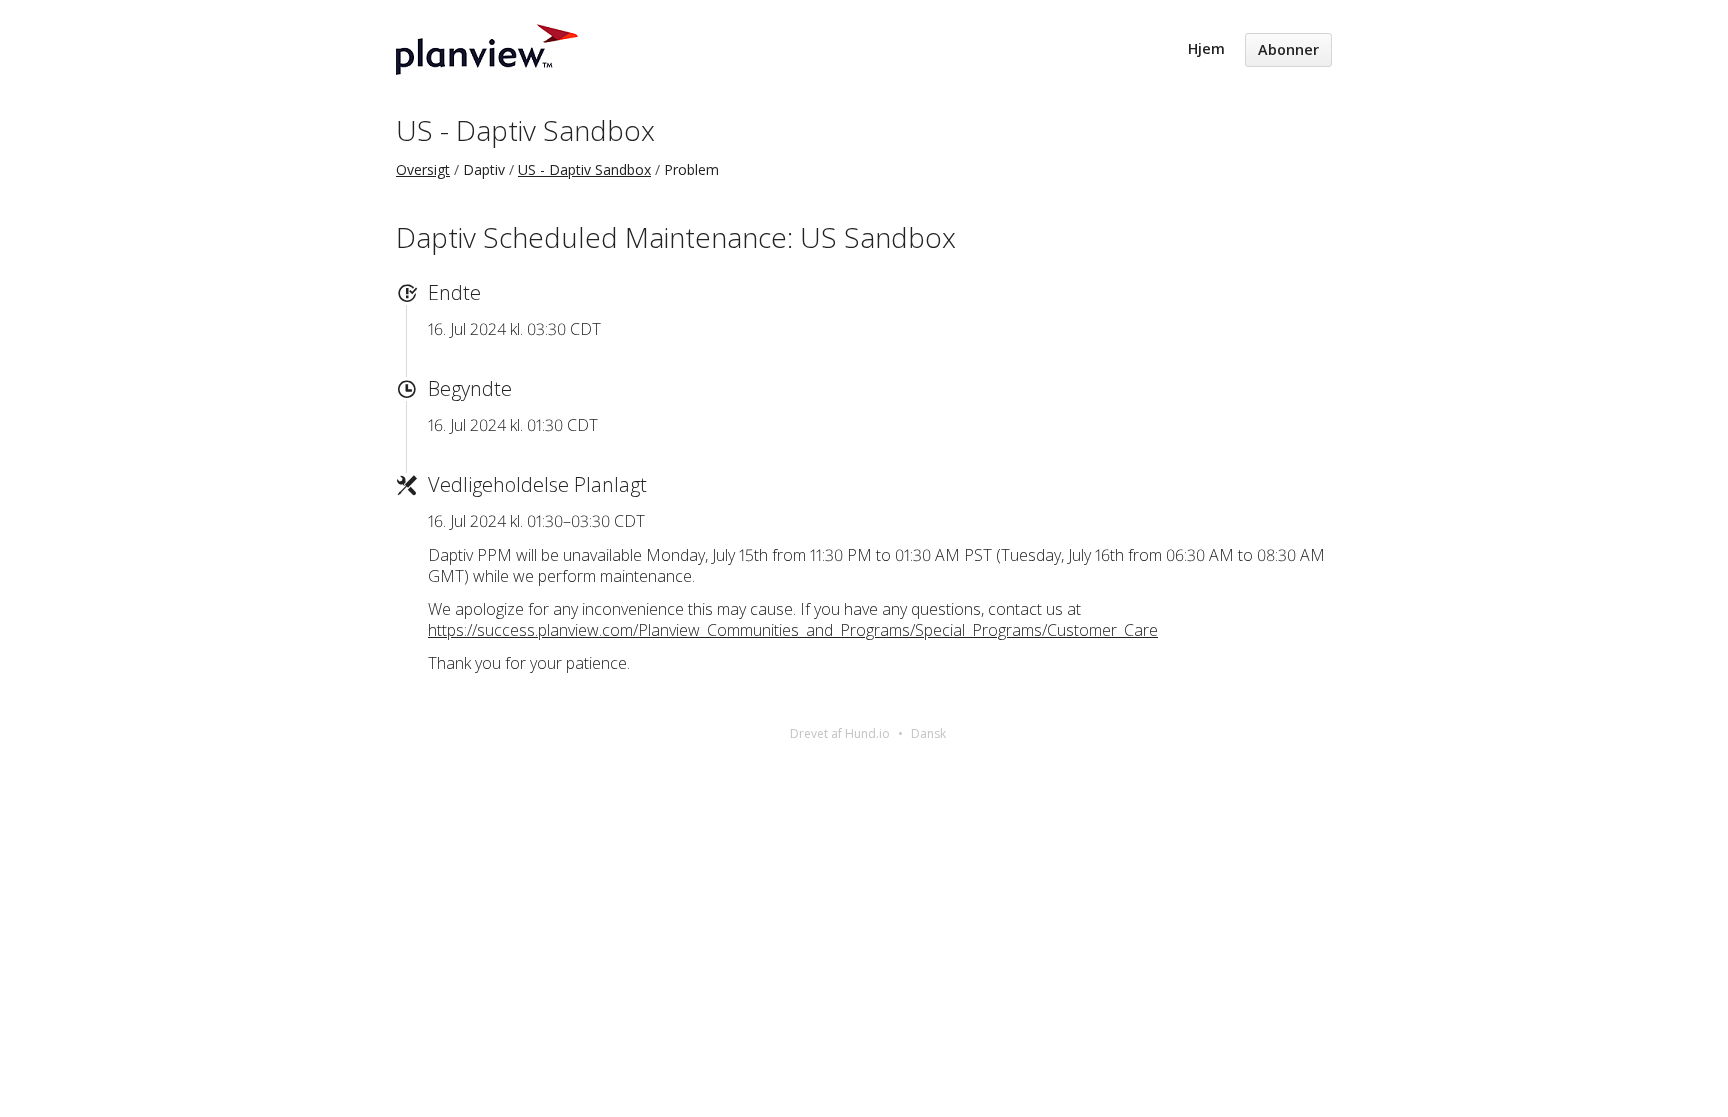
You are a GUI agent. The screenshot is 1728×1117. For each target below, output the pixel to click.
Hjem (1206, 48)
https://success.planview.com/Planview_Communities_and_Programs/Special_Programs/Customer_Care (793, 630)
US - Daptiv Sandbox (525, 130)
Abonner (1288, 49)
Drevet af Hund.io (840, 733)
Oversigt (423, 169)
